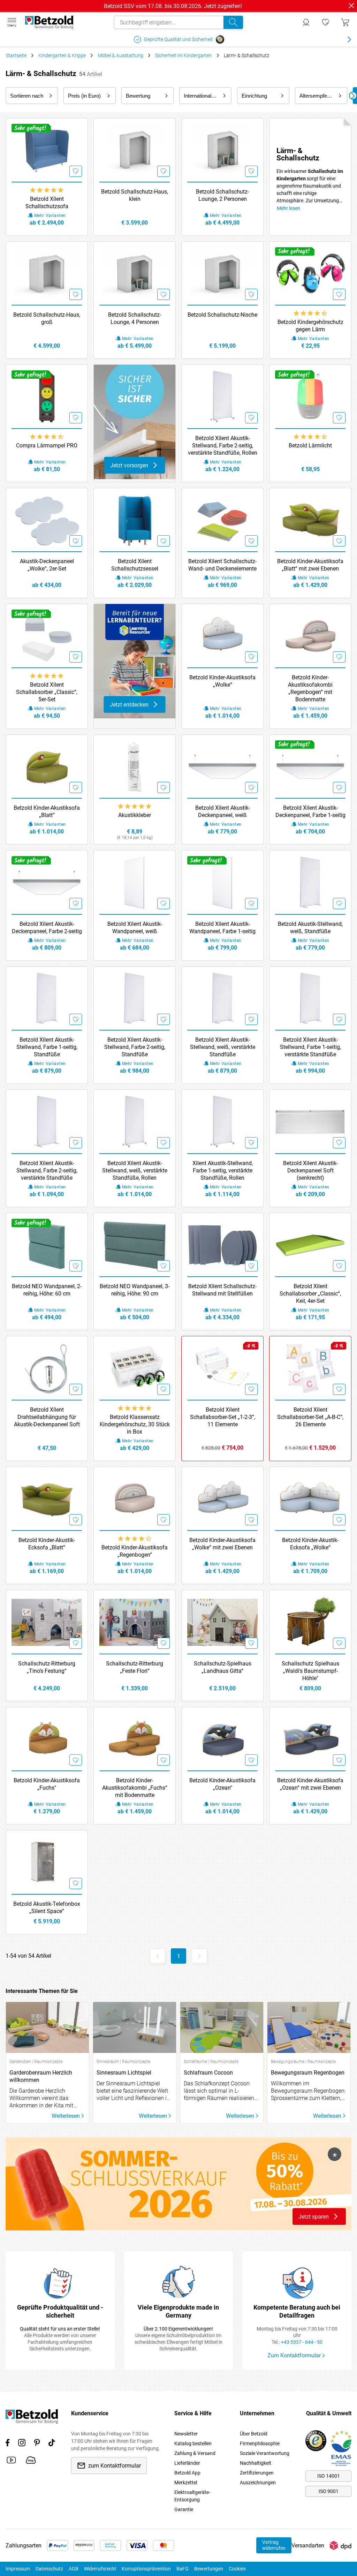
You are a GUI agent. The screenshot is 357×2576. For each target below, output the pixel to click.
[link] (326, 22)
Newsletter (186, 2434)
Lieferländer (187, 2463)
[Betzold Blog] (31, 2461)
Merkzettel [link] (186, 2483)
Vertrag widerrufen (274, 2545)
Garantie (184, 2509)
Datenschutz (49, 2569)
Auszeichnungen (258, 2483)
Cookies (237, 2569)
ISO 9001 (329, 2491)
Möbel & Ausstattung (120, 55)
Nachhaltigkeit (256, 2463)
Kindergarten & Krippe (62, 55)
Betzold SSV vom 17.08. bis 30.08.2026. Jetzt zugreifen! (173, 6)
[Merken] (76, 171)
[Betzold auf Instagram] (22, 2444)
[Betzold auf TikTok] (52, 2444)
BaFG (183, 2569)
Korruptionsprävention (146, 2569)
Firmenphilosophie (260, 2443)
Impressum (18, 2569)
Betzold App (187, 2473)
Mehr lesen (288, 208)
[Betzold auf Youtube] (11, 2461)
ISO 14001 (329, 2476)
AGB (74, 2569)
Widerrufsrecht (100, 2569)
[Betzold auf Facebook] (7, 2444)
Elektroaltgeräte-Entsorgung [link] (192, 2496)
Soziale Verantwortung (265, 2453)
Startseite (16, 55)
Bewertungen (209, 2569)
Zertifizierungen (257, 2473)
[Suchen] (233, 22)
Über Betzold (254, 2434)
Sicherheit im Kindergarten (184, 55)
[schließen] (351, 6)
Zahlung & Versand (195, 2453)
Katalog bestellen (193, 2443)
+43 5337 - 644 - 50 (302, 2342)
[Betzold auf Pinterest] (37, 2444)
